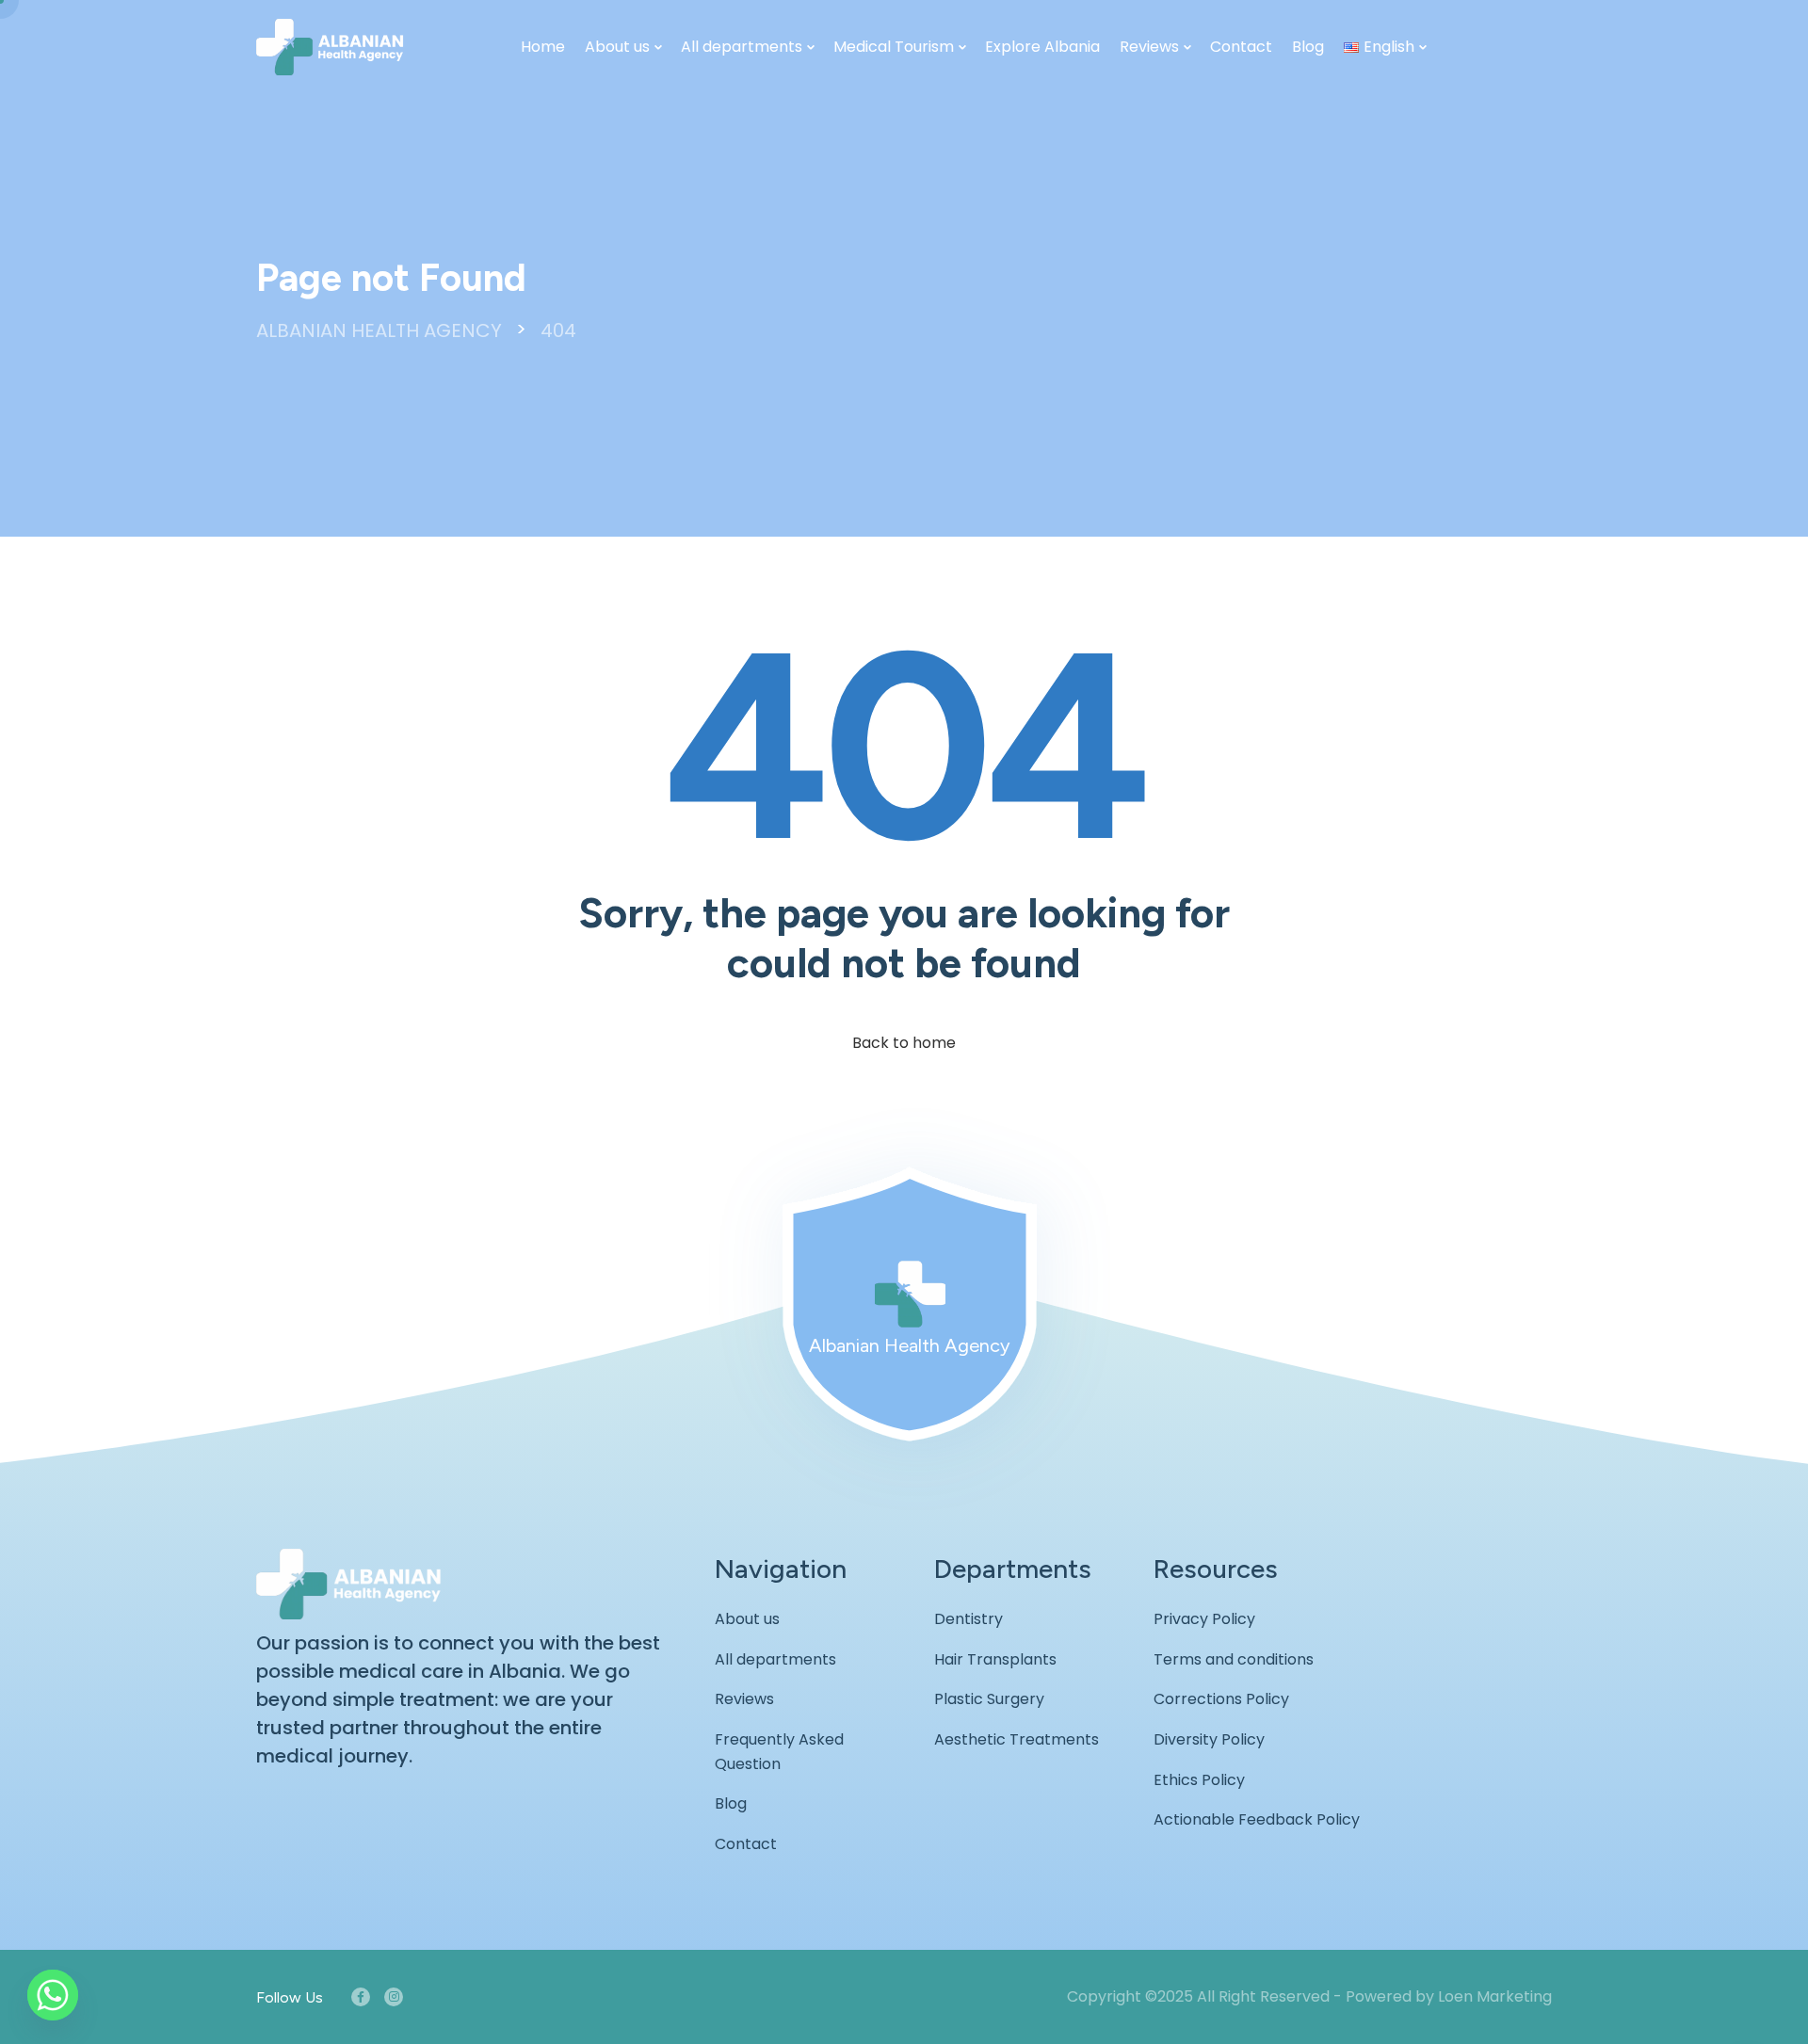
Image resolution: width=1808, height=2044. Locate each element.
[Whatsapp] (53, 1995)
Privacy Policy (1204, 1619)
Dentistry (969, 1619)
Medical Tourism (894, 47)
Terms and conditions (1234, 1659)
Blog (1308, 47)
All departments (742, 47)
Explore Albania (1042, 47)
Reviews (1149, 47)
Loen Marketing (1495, 1996)
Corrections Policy (1221, 1699)
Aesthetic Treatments (1017, 1739)
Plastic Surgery (989, 1699)
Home (543, 47)
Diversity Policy (1209, 1739)
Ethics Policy (1199, 1780)
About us (617, 47)
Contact (1241, 47)
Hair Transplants (995, 1659)
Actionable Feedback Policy (1257, 1819)
